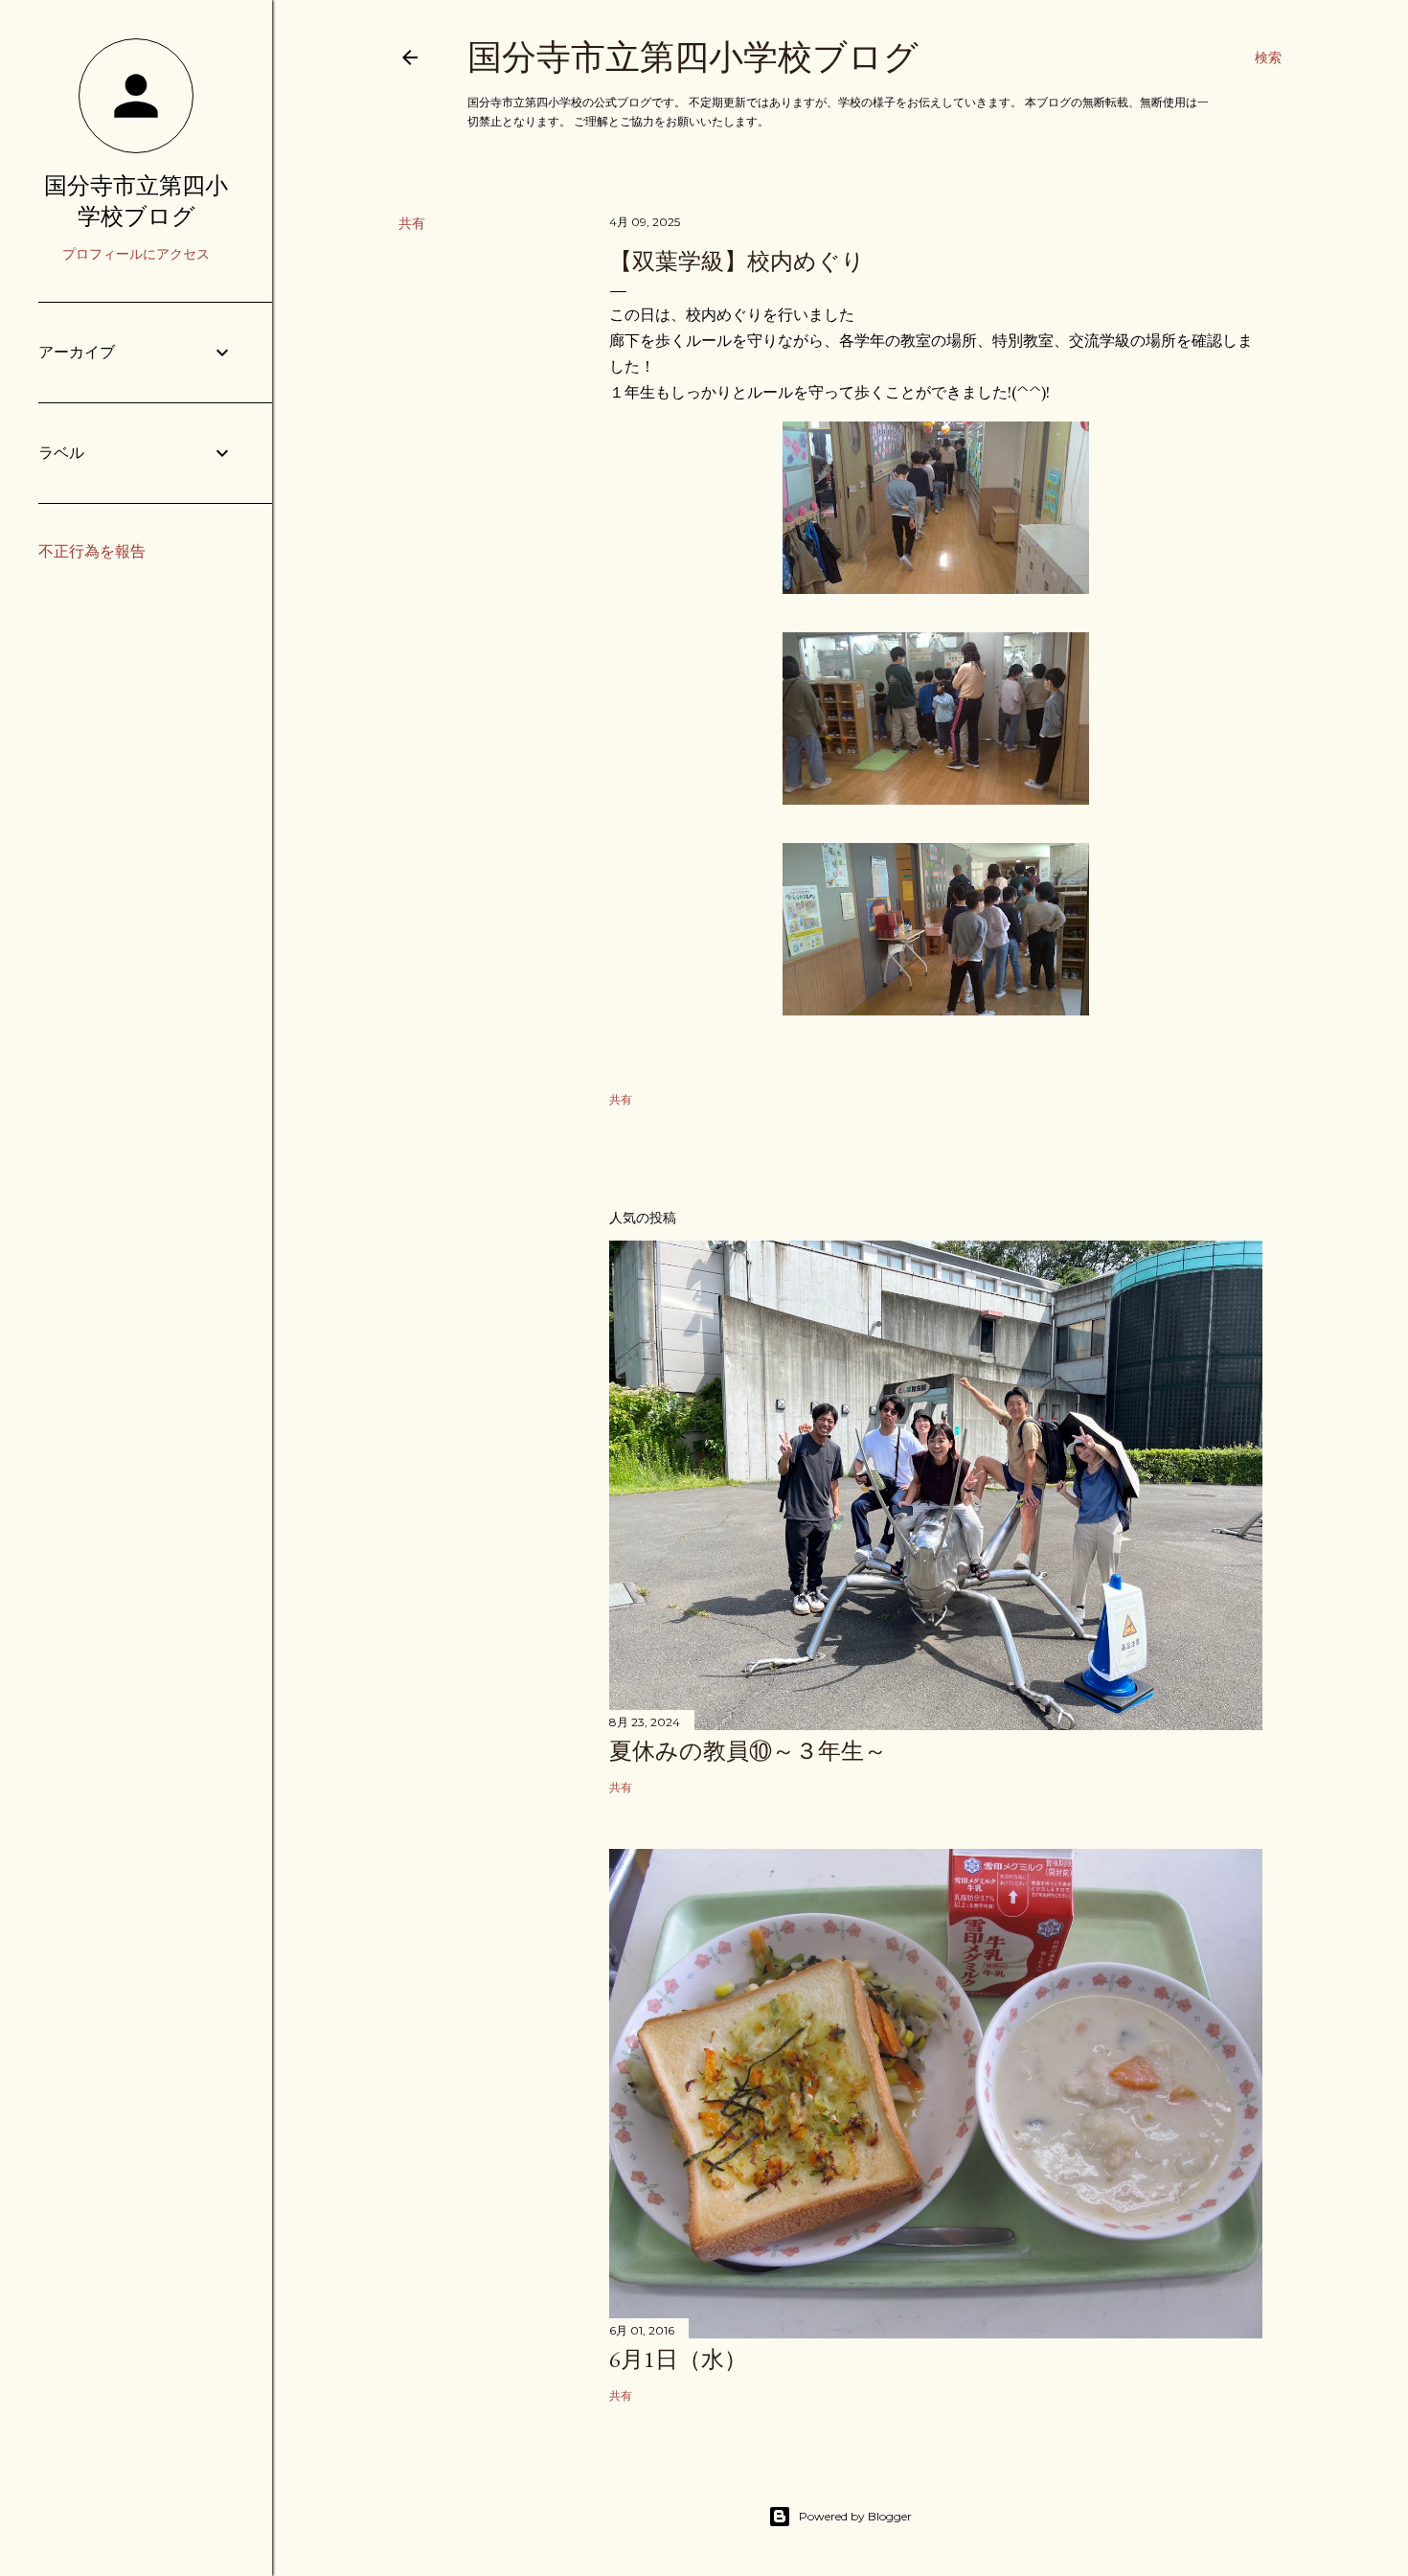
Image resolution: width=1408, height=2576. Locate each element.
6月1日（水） (678, 2359)
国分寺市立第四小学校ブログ (693, 57)
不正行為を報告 (92, 551)
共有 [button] (412, 223)
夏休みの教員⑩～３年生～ (748, 1751)
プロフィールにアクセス (136, 254)
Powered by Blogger (855, 2516)
